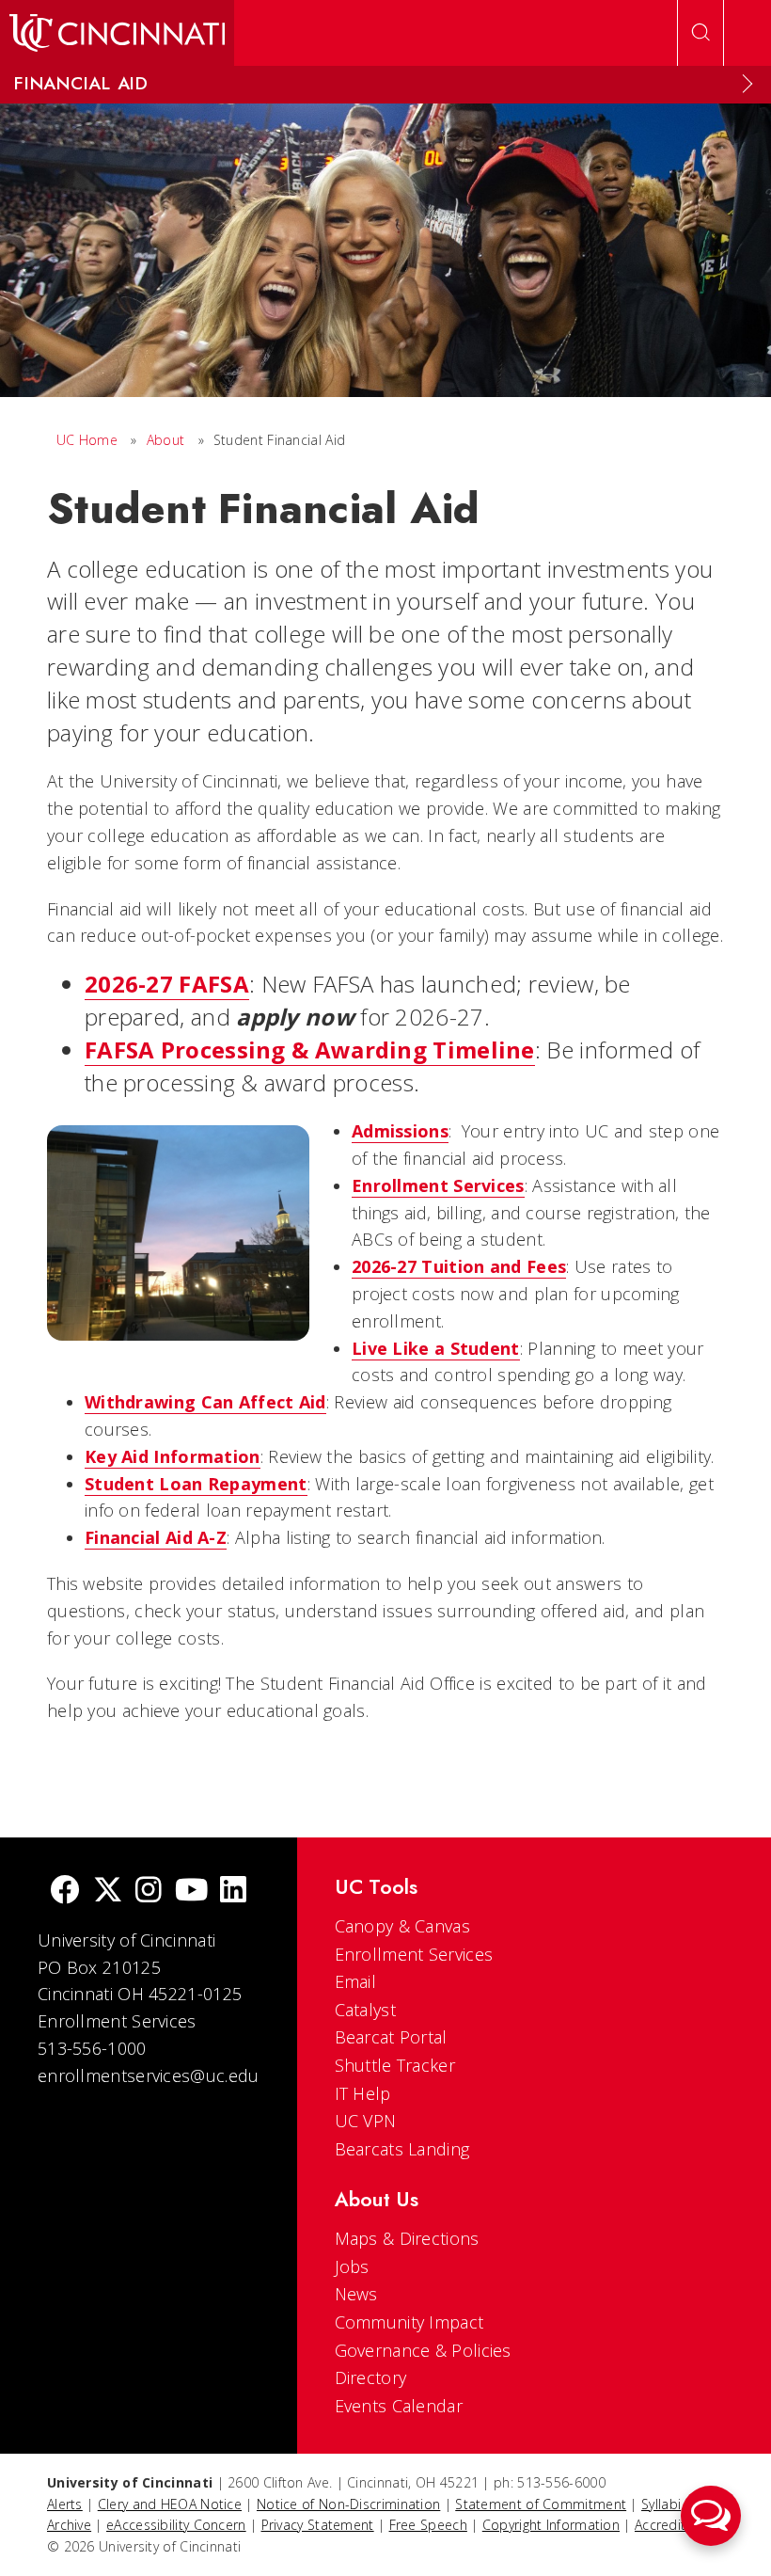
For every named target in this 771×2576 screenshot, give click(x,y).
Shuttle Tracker (395, 2065)
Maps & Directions (407, 2238)
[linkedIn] (233, 1892)
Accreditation (677, 2525)
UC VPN (366, 2121)
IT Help (363, 2093)
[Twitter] (108, 1892)
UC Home (87, 440)
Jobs (352, 2266)
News (356, 2294)
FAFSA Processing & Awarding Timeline (310, 1049)
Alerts (65, 2504)
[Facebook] (65, 1892)
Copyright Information (551, 2525)
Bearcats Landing (402, 2149)
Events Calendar (399, 2406)
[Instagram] (149, 1892)
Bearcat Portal (391, 2037)
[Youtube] (191, 1892)
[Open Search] (700, 33)
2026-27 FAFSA (167, 984)
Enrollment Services (414, 1954)
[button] (711, 2516)
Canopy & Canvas (403, 1926)
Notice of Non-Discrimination (348, 2504)
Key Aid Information (173, 1456)
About (166, 440)
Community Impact (409, 2322)
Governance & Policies (423, 2350)
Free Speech (428, 2525)
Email (356, 1981)
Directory (371, 2377)
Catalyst (365, 2010)
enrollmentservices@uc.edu (149, 2075)
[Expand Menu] (747, 84)
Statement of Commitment (541, 2504)
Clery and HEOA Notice (170, 2504)
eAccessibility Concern (176, 2525)
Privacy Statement (318, 2525)
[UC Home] (117, 33)
